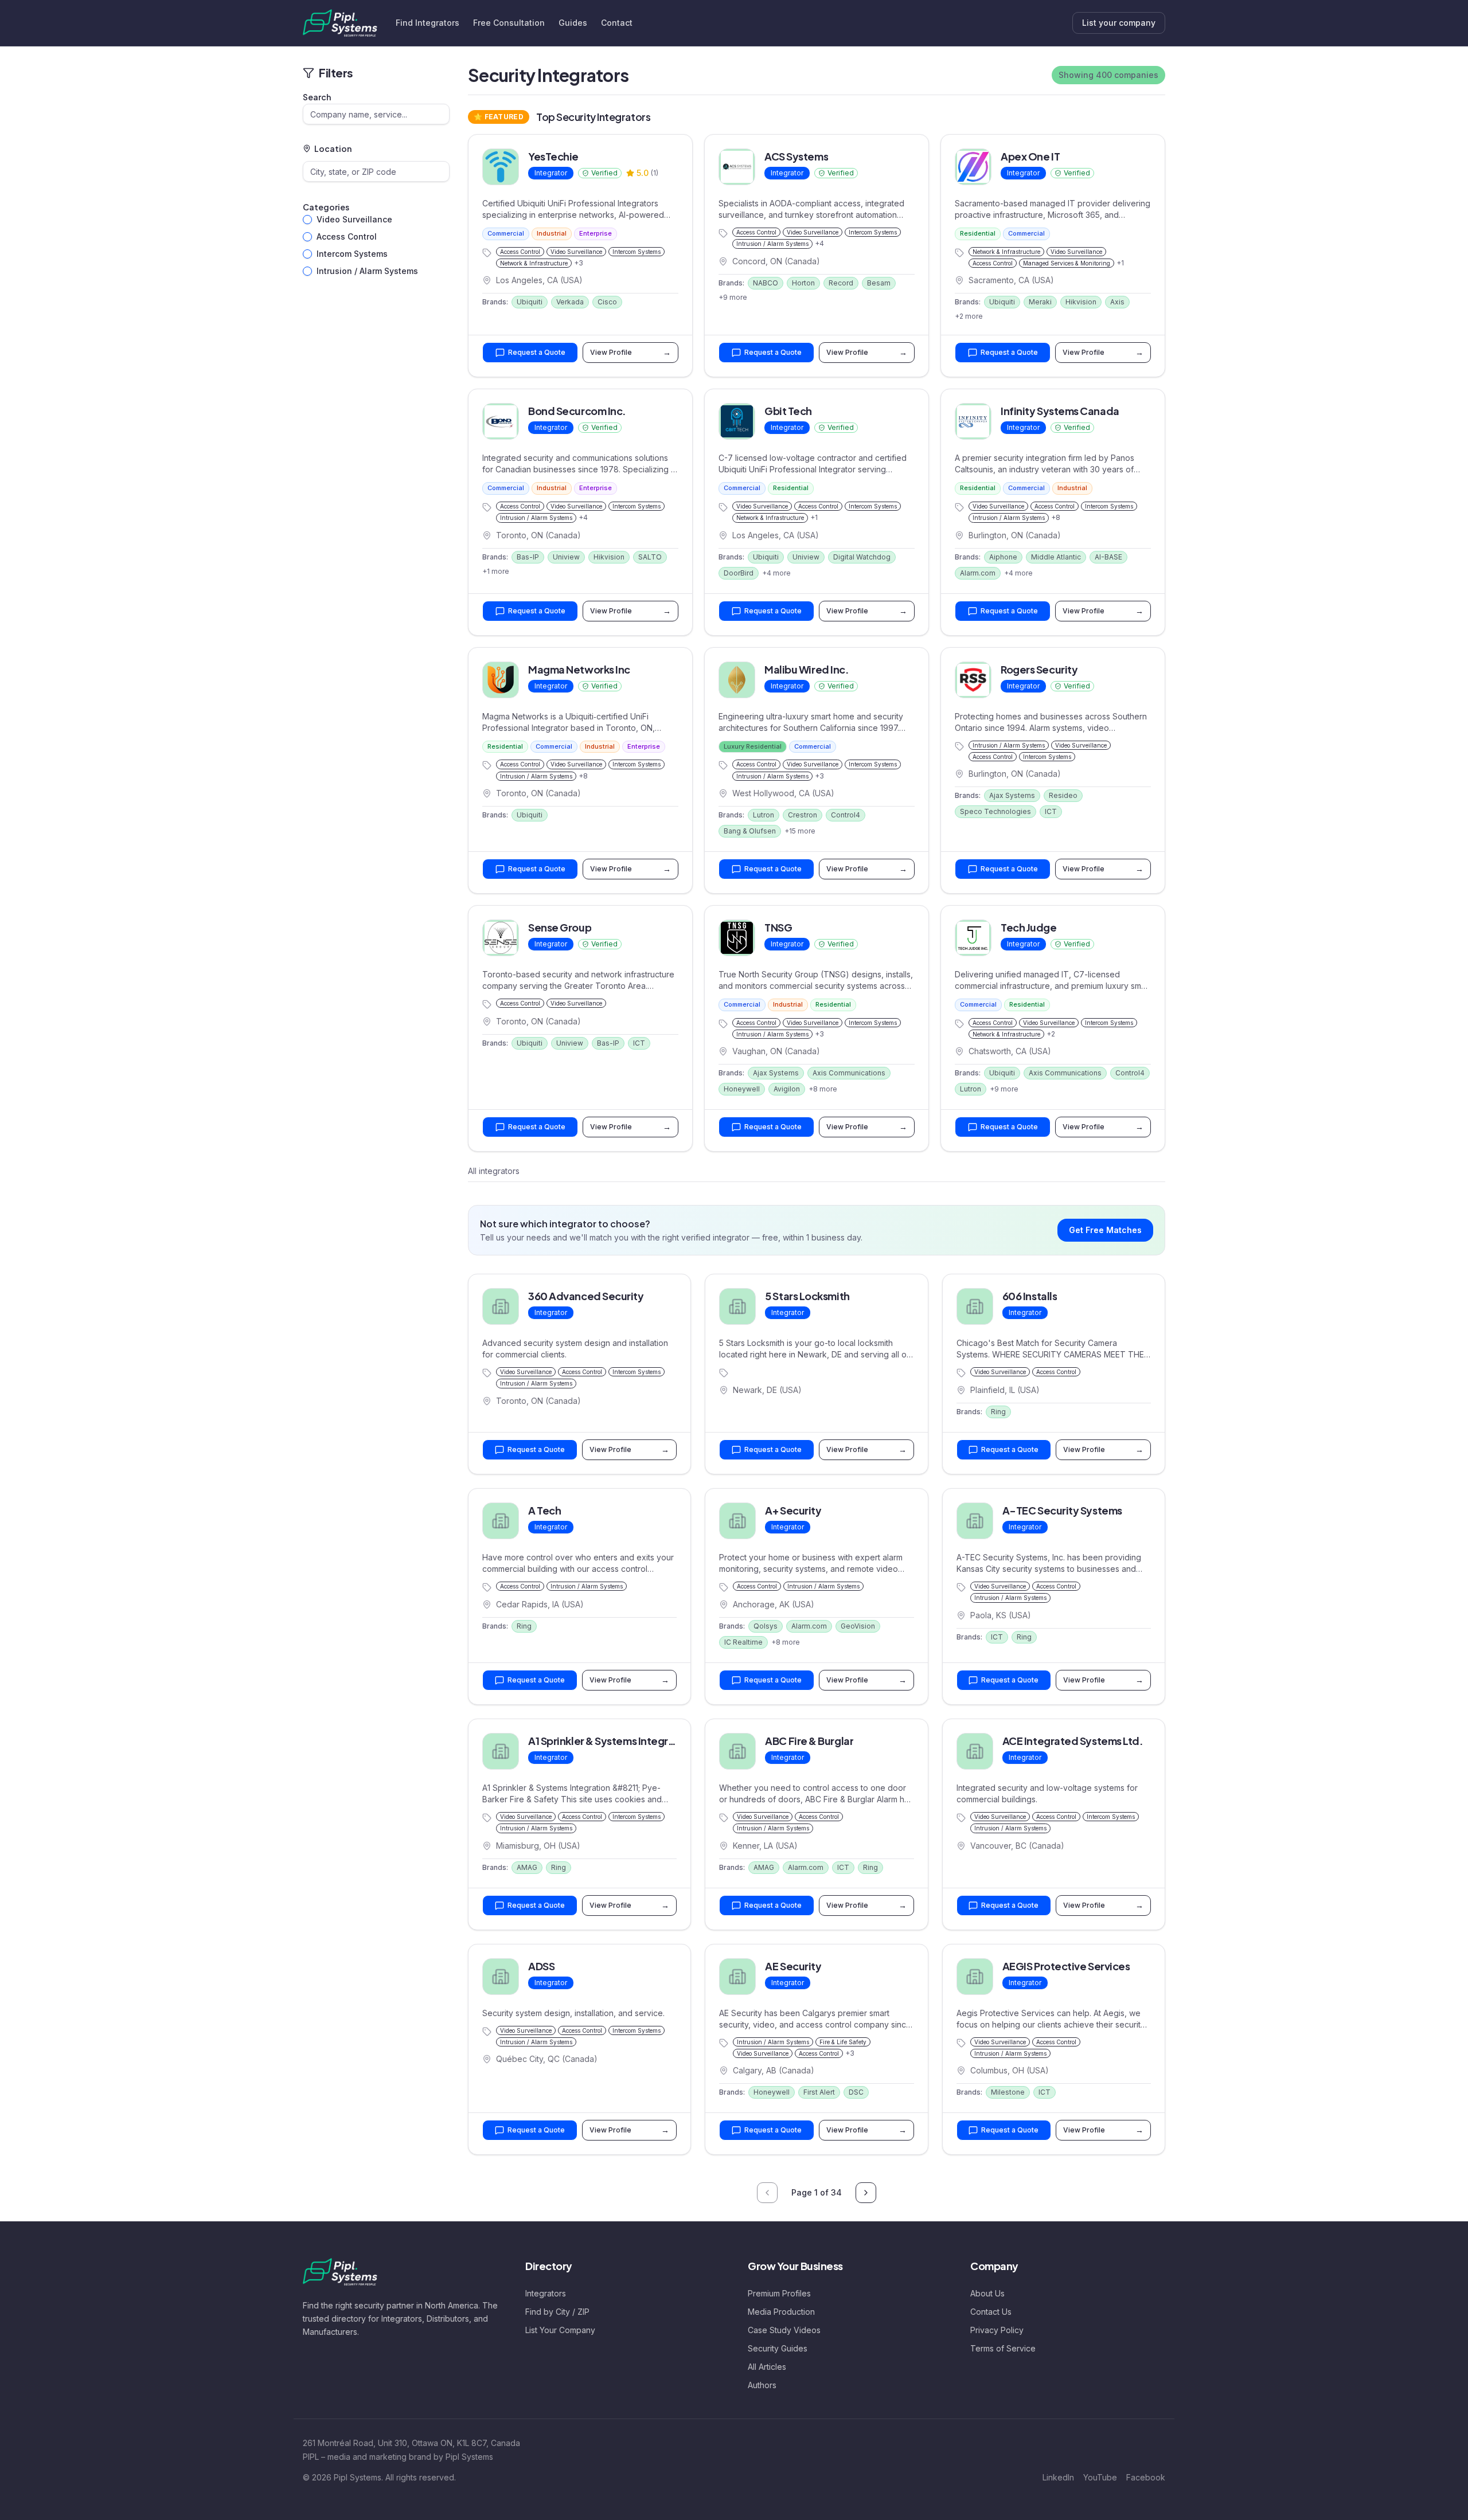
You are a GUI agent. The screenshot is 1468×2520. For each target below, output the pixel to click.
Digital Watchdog (862, 557)
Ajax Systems (1012, 795)
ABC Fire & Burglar (809, 1741)
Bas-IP (528, 557)
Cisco (607, 302)
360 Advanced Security (586, 1296)
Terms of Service (1003, 2348)
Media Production (781, 2312)
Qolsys (766, 1626)
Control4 (846, 815)
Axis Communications (849, 1073)
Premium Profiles (779, 2293)
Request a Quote (537, 352)
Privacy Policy (997, 2330)
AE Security (793, 1966)
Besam (879, 283)
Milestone (1008, 2092)
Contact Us (991, 2312)
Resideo (1063, 795)
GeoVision (858, 1626)
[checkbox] (307, 220)
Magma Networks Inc (579, 669)
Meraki (1040, 302)
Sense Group (560, 927)
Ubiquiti (530, 302)
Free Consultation (509, 23)
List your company (1119, 23)
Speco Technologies (995, 811)
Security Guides (778, 2348)
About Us (987, 2293)
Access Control (347, 236)
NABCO (766, 283)
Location (333, 148)
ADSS (541, 1966)
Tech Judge (1029, 927)
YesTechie (553, 156)
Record (841, 283)
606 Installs (1030, 1296)
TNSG (778, 927)
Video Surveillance (354, 219)
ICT (1051, 811)
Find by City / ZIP (557, 2312)
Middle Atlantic (1056, 557)
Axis (1117, 302)
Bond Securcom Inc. (577, 411)
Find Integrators (427, 23)
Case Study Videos (784, 2330)
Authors (762, 2385)
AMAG (527, 1867)
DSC (856, 2092)
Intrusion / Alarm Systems (367, 271)
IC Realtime (743, 1642)
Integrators (546, 2293)
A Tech (544, 1510)
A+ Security (793, 1510)
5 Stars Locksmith (807, 1296)
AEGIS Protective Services (1066, 1966)
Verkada (570, 302)
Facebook (1146, 2477)
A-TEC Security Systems (1062, 1510)
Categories (326, 207)
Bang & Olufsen (750, 831)
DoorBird (739, 573)
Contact (617, 23)
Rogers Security (1039, 669)
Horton (803, 283)
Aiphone (1003, 557)
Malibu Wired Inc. (807, 669)
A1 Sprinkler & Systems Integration (611, 1741)
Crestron (803, 815)
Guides (573, 23)
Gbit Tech (788, 411)
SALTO (650, 557)
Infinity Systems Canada (1060, 411)
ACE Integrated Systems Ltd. (1073, 1741)
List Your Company (560, 2330)
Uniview (566, 557)
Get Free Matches (1105, 1230)
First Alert (819, 2092)
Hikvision (1081, 302)
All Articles (767, 2367)
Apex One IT (1030, 156)
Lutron (764, 815)
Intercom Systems (352, 254)
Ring (998, 1412)
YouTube (1100, 2477)
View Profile (630, 352)
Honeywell (742, 1089)
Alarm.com (978, 573)
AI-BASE (1108, 557)
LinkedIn (1058, 2477)
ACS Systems (796, 156)
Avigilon (787, 1089)
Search (317, 97)
